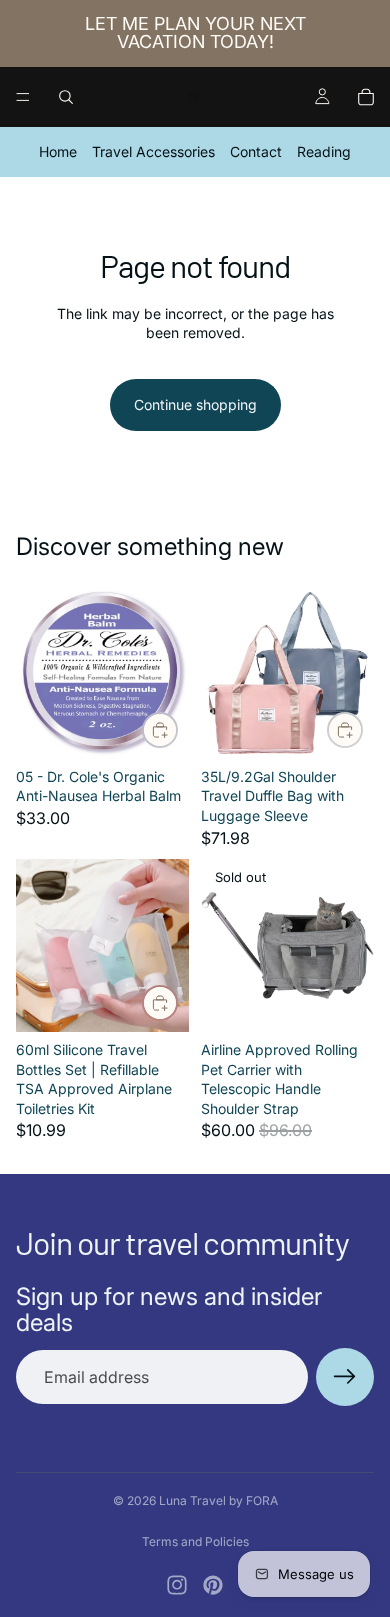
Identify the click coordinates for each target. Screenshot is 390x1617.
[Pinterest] (213, 1585)
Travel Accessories (153, 151)
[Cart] (366, 97)
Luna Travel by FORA (218, 1500)
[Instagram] (177, 1585)
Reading (324, 151)
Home (58, 151)
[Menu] (23, 97)
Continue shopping (195, 404)
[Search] (66, 97)
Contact (256, 151)
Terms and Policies (195, 1541)
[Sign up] (345, 1377)
